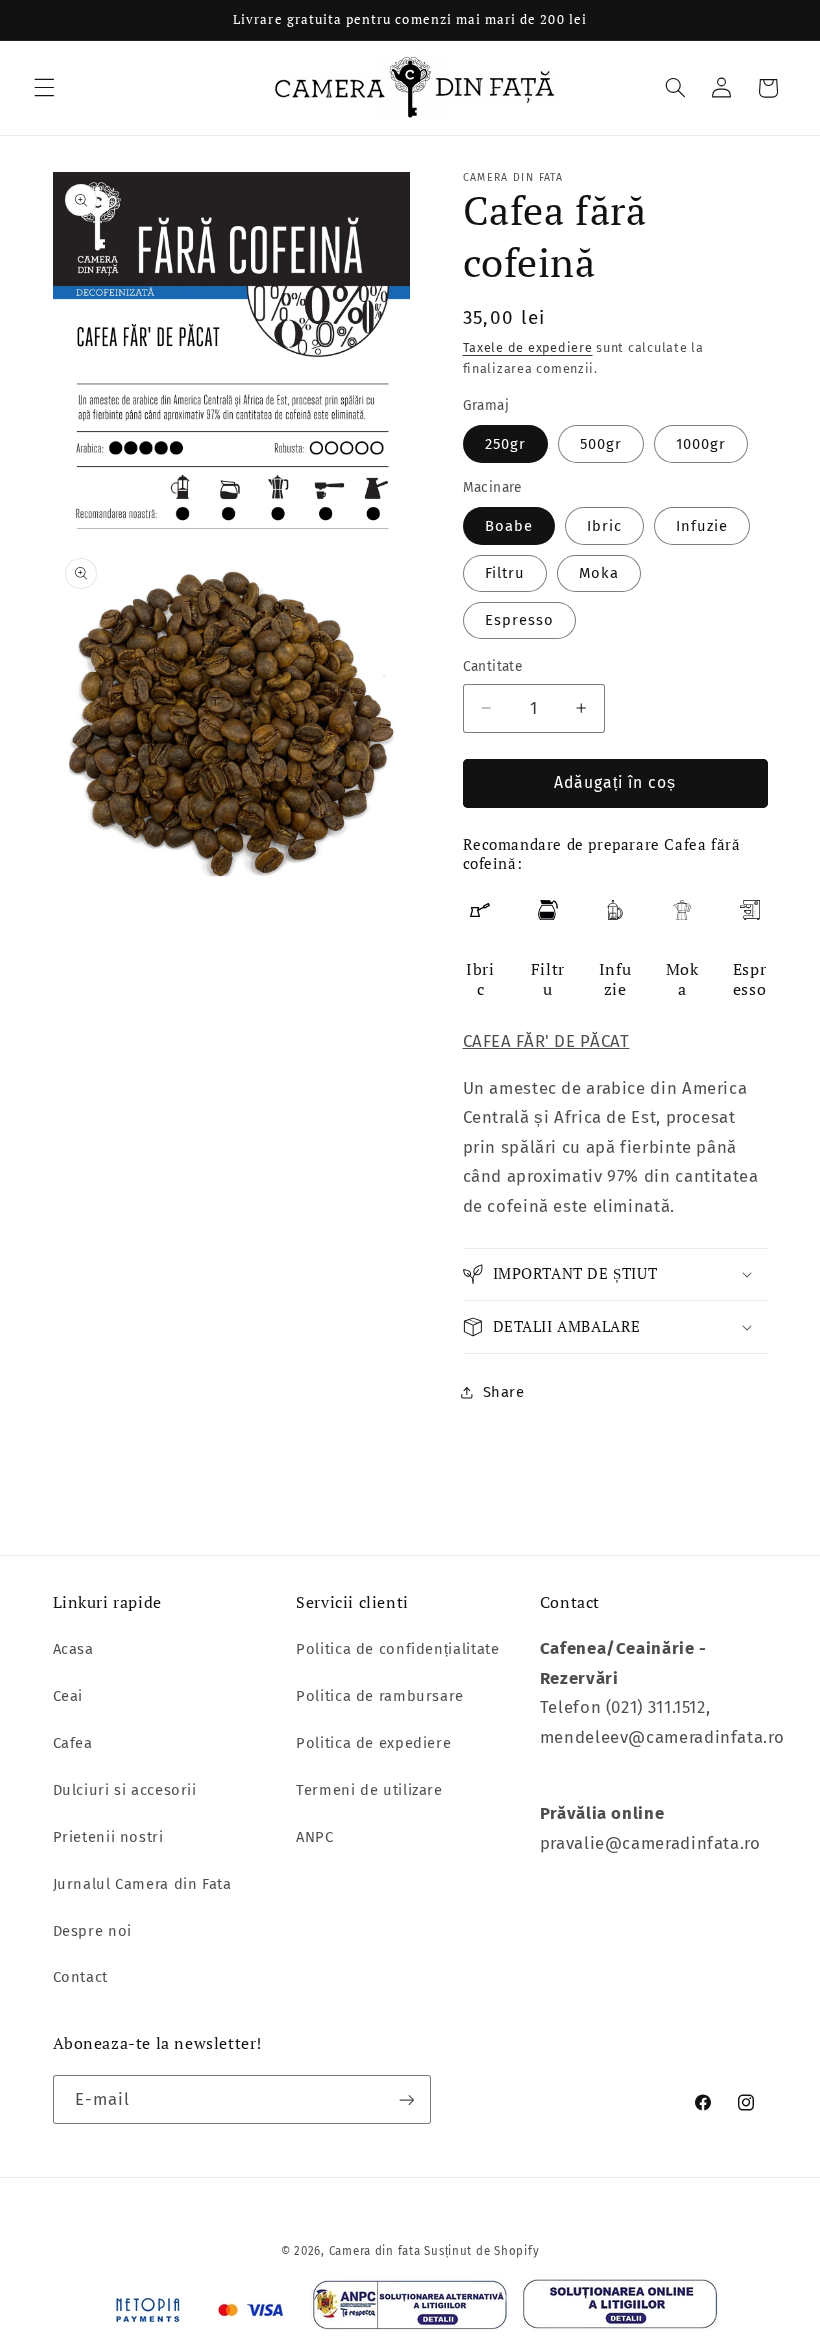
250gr (505, 444)
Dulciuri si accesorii (125, 1790)
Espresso (519, 620)
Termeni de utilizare (369, 1790)
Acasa (73, 1649)
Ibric (604, 526)
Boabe (509, 526)
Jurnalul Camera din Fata (142, 1884)
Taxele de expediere (528, 347)
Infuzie (702, 526)
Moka (599, 573)
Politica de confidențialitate (397, 1649)
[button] (44, 88)
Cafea (73, 1743)
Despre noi (92, 1931)
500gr (601, 444)
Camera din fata (375, 2251)
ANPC (315, 1837)
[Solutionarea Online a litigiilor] (621, 2309)
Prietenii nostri (108, 1837)
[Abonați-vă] (406, 2099)
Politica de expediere (373, 1743)
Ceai (68, 1696)
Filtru (505, 573)
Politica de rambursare (380, 1696)
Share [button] (504, 1392)
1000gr (701, 444)
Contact (80, 1977)
